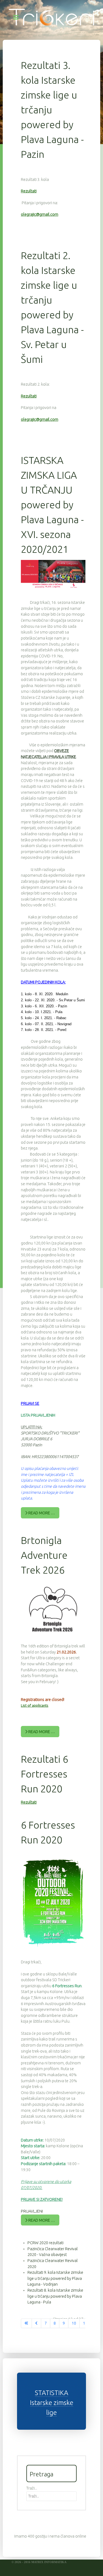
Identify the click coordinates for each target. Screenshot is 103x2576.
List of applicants (35, 1705)
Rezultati (29, 191)
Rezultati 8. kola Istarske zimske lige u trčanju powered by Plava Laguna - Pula (55, 2296)
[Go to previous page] (36, 2323)
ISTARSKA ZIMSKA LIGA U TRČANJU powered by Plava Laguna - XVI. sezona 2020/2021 (52, 505)
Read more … (41, 1513)
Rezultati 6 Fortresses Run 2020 (44, 1774)
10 (74, 2323)
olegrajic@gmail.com (40, 214)
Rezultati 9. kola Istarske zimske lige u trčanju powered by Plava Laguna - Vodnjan (55, 2278)
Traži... (32, 2488)
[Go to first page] (26, 2323)
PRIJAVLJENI (32, 2211)
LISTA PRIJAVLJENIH (38, 1415)
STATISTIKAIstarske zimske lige (52, 2403)
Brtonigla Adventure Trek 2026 (44, 1555)
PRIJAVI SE (30, 1403)
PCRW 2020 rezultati (45, 2243)
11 (85, 2323)
